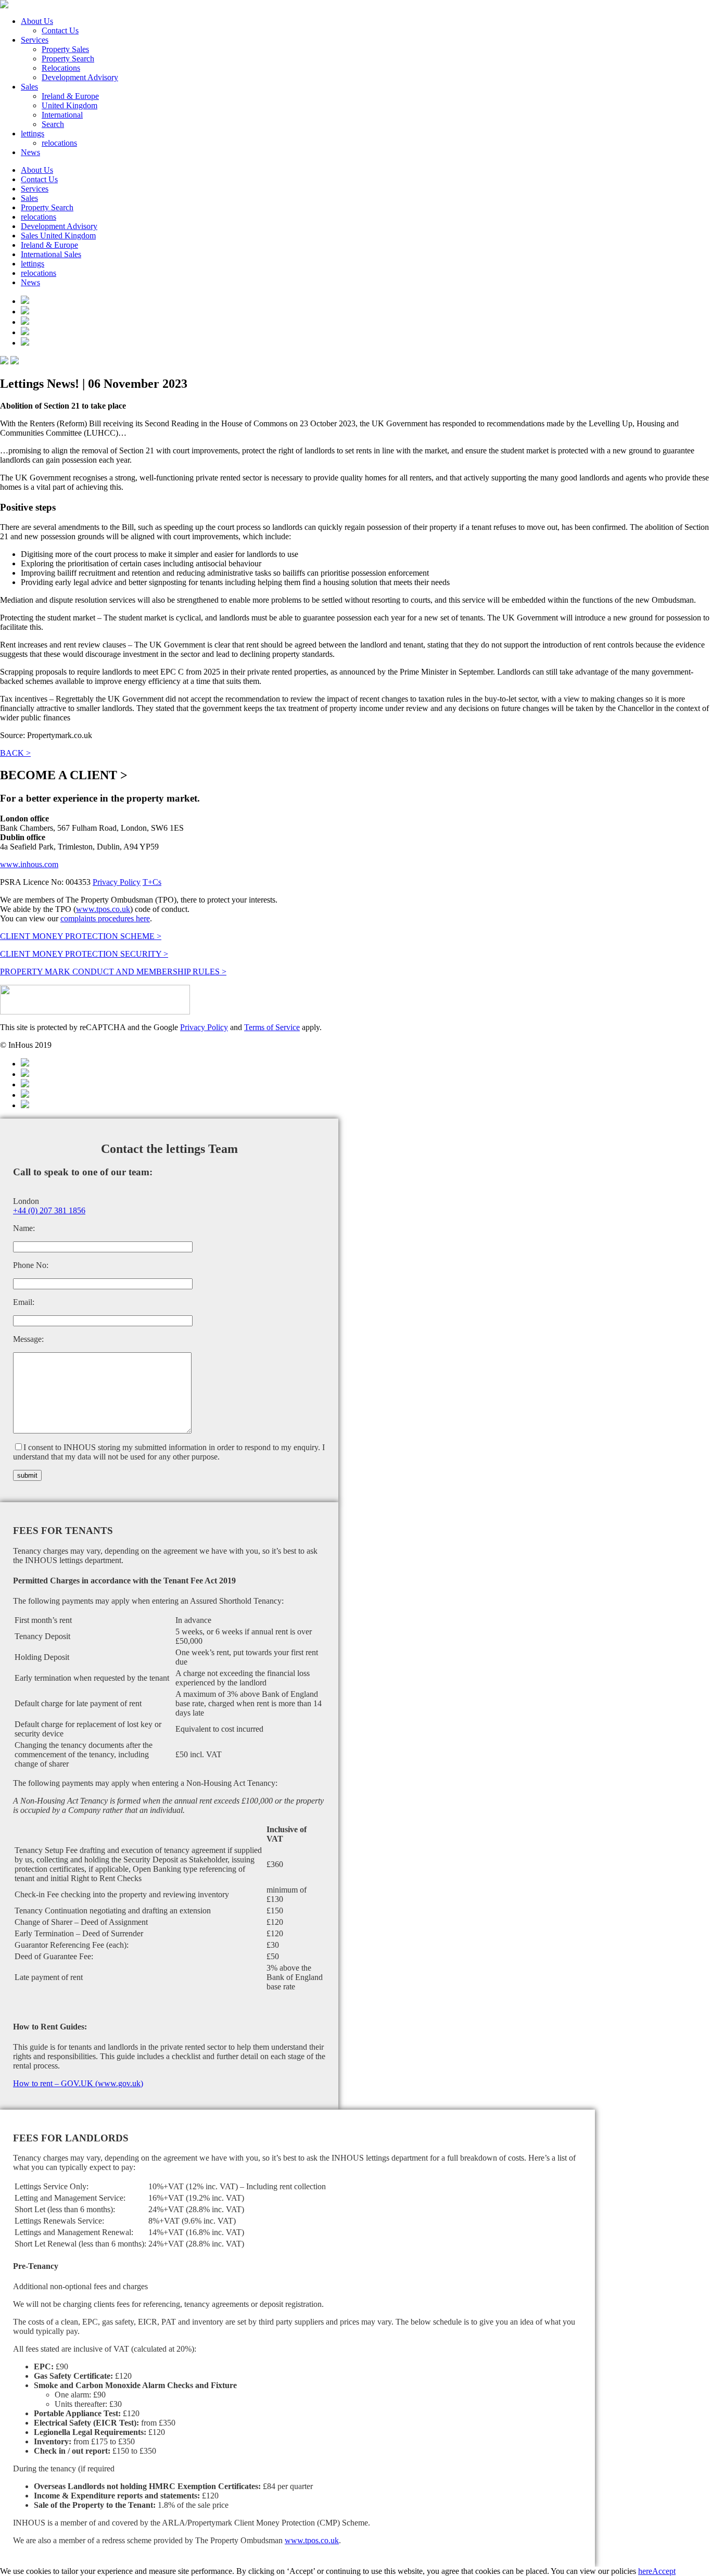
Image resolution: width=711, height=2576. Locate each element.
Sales (29, 87)
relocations (59, 143)
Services (35, 40)
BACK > (15, 753)
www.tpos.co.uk (103, 909)
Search (53, 124)
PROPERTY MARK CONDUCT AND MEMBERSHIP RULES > (113, 972)
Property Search (68, 59)
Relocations (61, 68)
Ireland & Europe (70, 96)
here (645, 2571)
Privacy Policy (117, 882)
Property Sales (65, 49)
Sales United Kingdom (58, 236)
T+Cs (152, 882)
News (30, 152)
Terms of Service (272, 1027)
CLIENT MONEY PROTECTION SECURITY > (84, 954)
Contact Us (60, 30)
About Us (37, 21)
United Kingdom (69, 105)
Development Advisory (80, 77)
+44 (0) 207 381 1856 (49, 1210)
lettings (33, 134)
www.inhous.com (29, 864)
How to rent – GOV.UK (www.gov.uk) (78, 2083)
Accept (664, 2571)
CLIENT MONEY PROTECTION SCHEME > (81, 936)
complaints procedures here (105, 918)
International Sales (51, 254)
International (62, 115)
